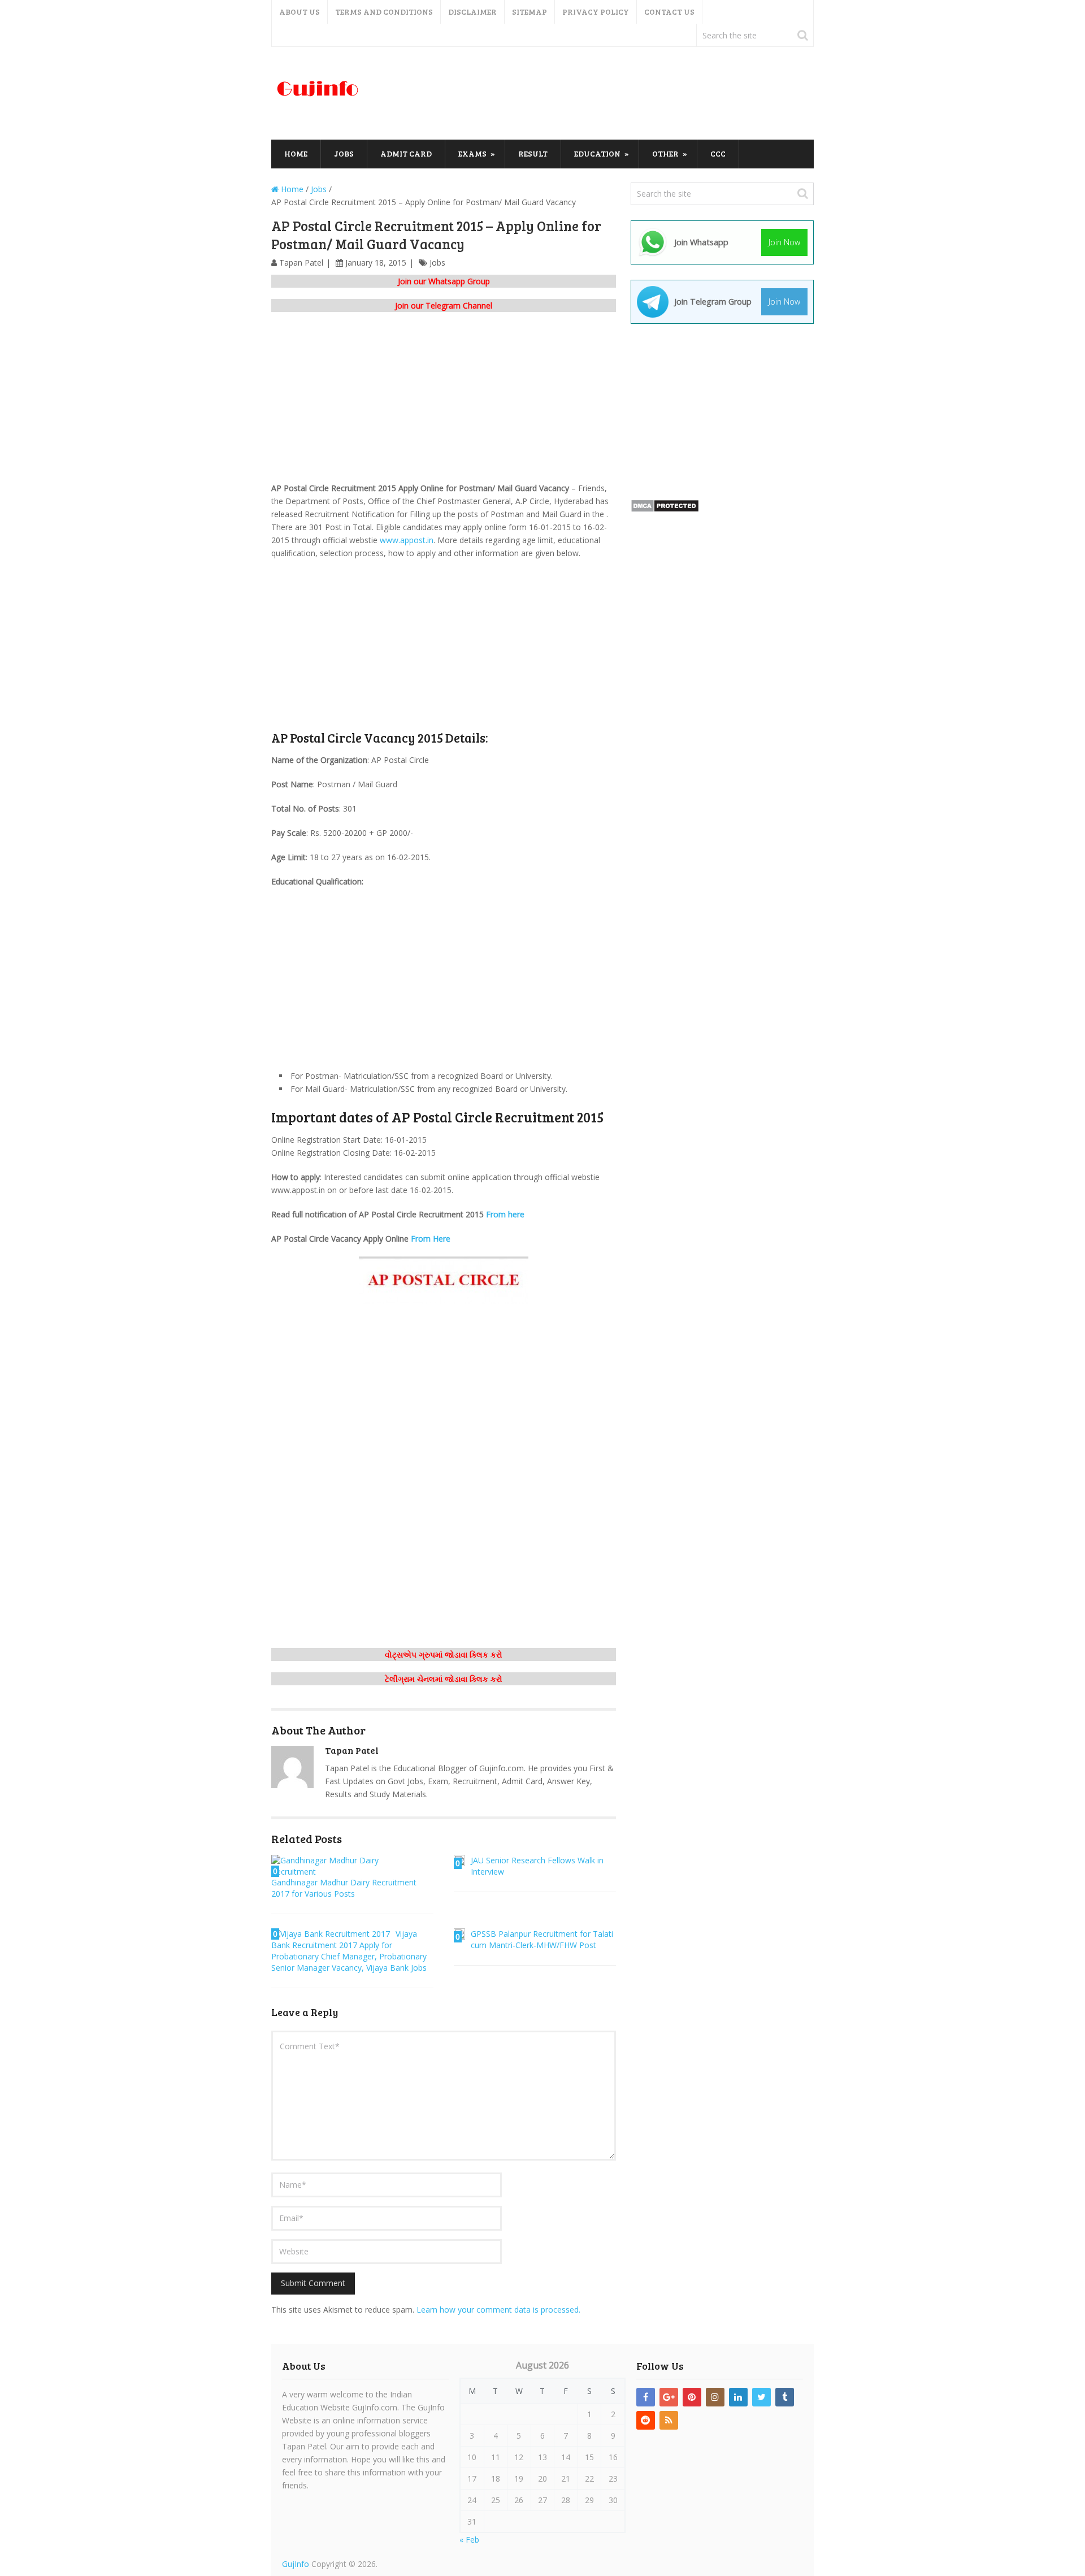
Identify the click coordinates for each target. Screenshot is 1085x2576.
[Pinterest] (692, 2397)
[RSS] (669, 2420)
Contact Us (669, 12)
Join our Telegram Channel (444, 305)
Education (597, 153)
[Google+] (669, 2397)
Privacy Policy (596, 12)
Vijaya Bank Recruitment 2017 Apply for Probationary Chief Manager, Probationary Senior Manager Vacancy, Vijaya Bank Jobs (349, 1951)
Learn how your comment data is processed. (498, 2310)
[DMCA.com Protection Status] (665, 509)
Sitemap (530, 12)
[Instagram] (715, 2397)
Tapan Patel (301, 263)
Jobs (344, 153)
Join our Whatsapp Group (444, 281)
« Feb (469, 2540)
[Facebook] (646, 2397)
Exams (472, 153)
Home (296, 153)
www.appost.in (407, 540)
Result (533, 153)
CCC (718, 153)
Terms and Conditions (384, 12)
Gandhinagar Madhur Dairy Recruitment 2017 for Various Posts (344, 1888)
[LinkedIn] (738, 2397)
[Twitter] (761, 2397)
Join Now (784, 242)
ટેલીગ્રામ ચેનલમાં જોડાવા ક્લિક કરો (444, 1679)
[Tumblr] (785, 2397)
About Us (300, 12)
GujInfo (296, 2564)
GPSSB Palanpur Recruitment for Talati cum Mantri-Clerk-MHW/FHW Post (542, 1939)
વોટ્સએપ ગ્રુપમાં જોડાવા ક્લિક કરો (444, 1655)
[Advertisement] (608, 94)
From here (505, 1214)
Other (665, 153)
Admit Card (406, 153)
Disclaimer (472, 12)
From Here (431, 1239)
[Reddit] (646, 2420)
